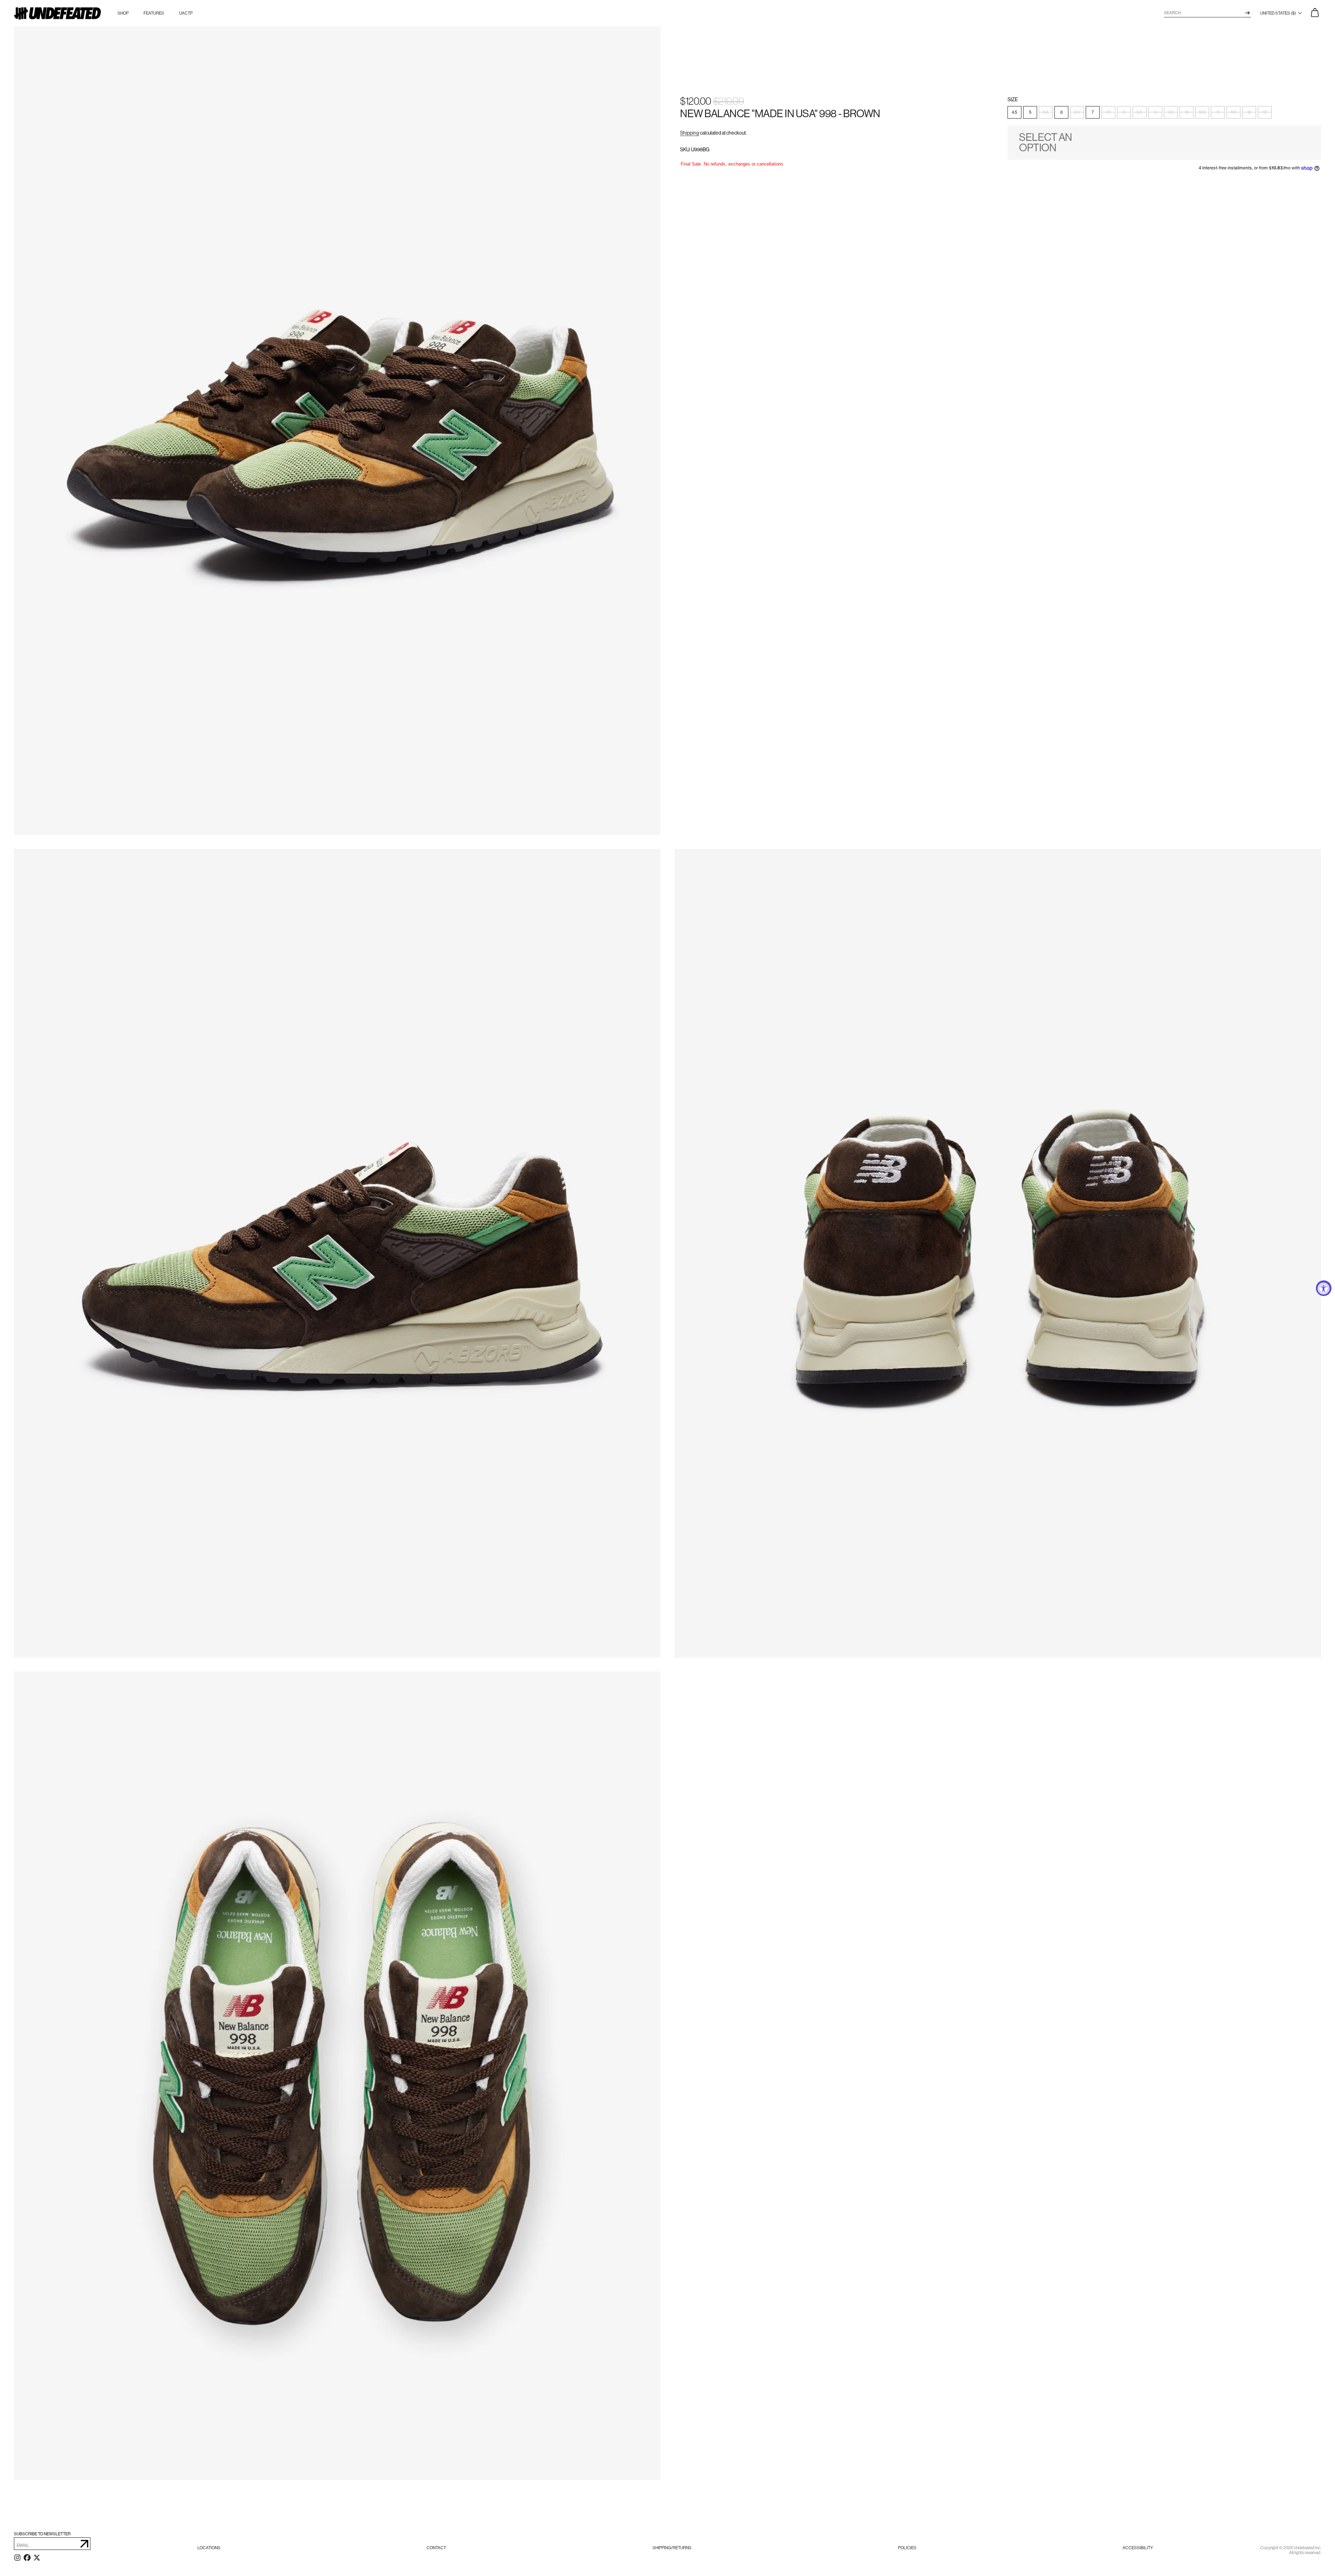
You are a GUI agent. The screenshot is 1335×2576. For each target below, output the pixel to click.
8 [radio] (1124, 113)
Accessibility (1138, 2548)
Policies (907, 2548)
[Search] (1248, 13)
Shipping (690, 133)
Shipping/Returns (672, 2548)
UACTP (186, 13)
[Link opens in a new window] (17, 2559)
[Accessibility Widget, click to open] (1324, 1288)
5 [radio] (1030, 113)
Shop (123, 13)
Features (154, 13)
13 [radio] (1265, 113)
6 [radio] (1062, 113)
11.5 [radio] (1234, 113)
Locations (209, 2548)
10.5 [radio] (1202, 113)
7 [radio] (1093, 113)
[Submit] (84, 2544)
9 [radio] (1155, 113)
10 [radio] (1187, 113)
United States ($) (1279, 13)
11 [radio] (1218, 113)
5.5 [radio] (1046, 113)
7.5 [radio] (1108, 113)
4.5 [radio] (1014, 113)
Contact (436, 2548)
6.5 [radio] (1077, 113)
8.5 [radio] (1140, 113)
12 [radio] (1249, 113)
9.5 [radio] (1171, 113)
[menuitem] (209, 2548)
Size (1013, 100)
